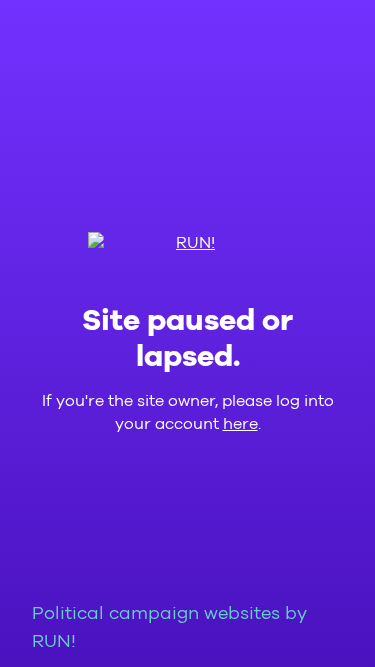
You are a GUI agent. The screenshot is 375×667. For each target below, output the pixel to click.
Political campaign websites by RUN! (169, 628)
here (240, 424)
